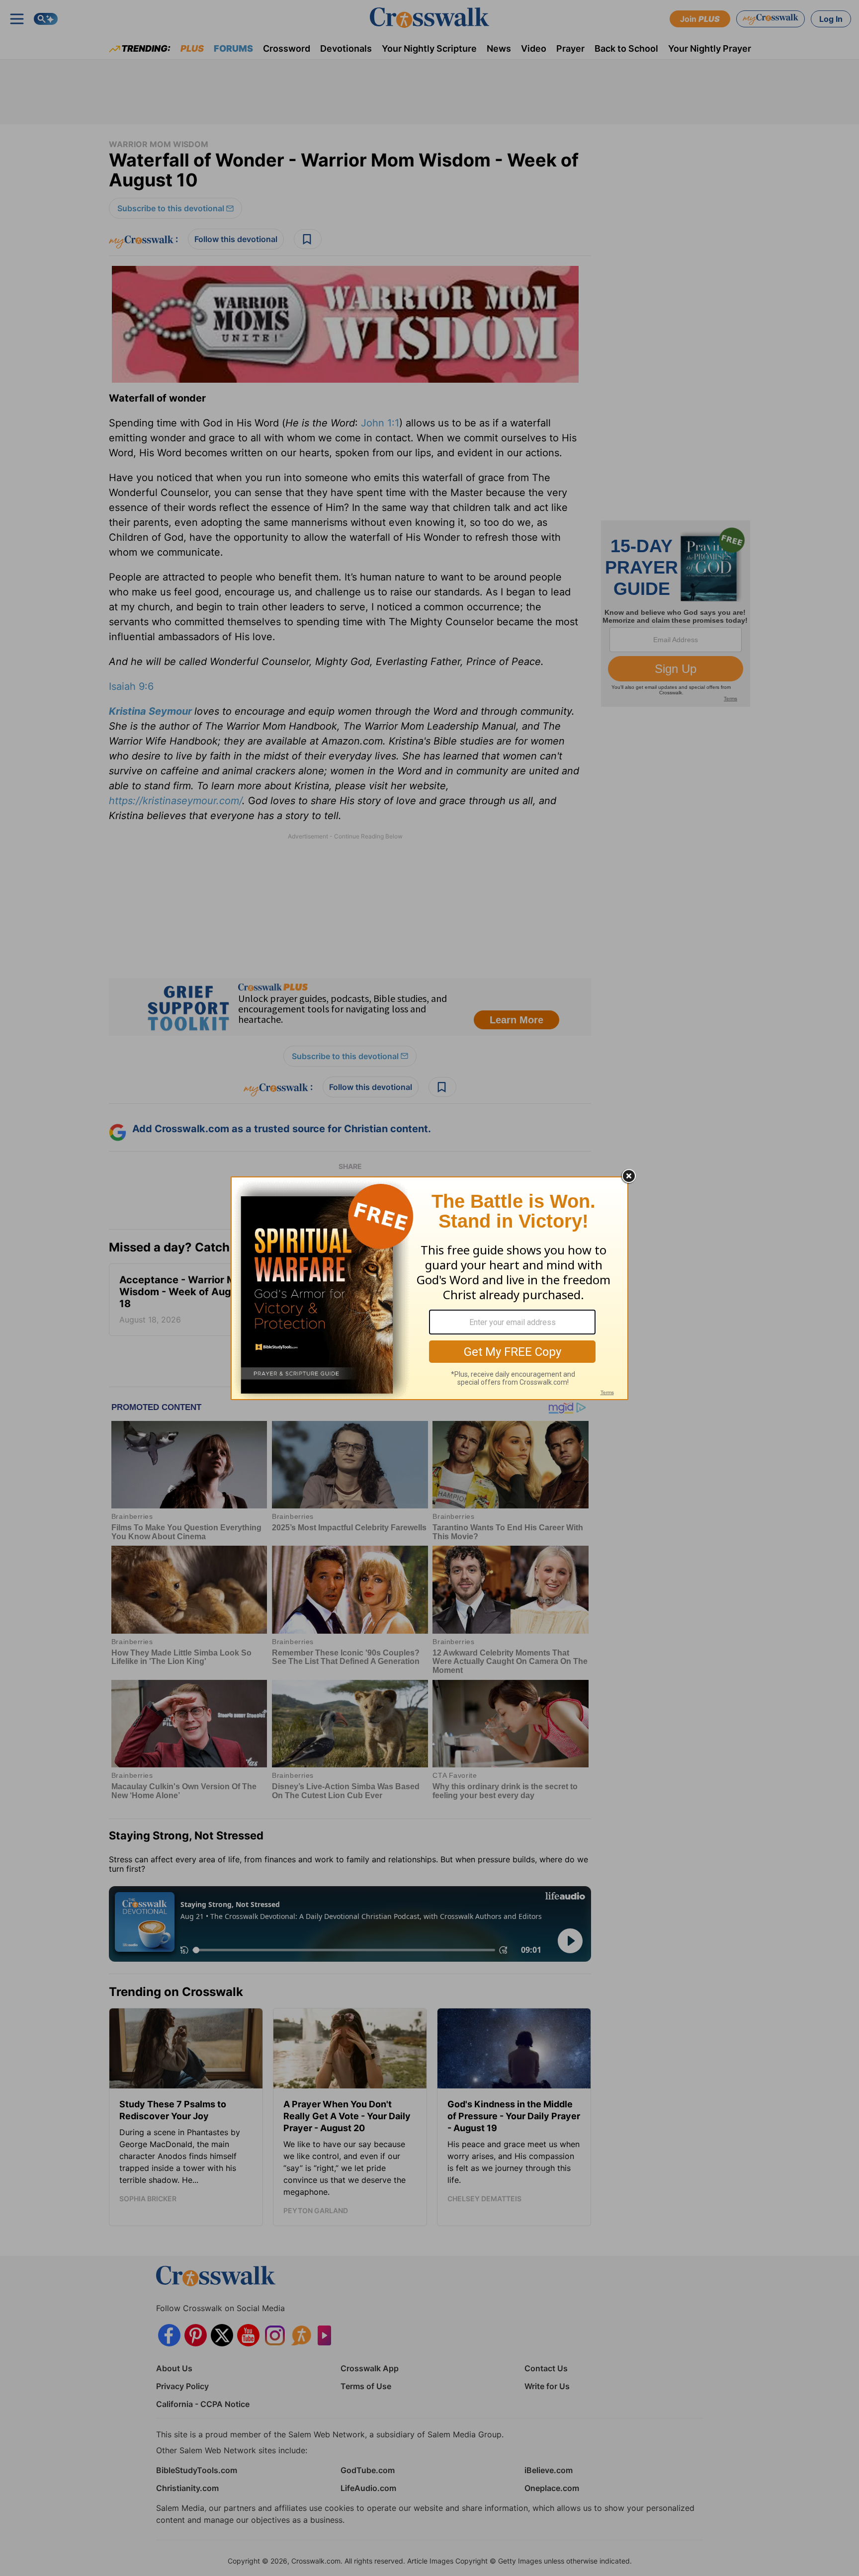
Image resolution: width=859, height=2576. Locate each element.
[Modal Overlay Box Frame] (429, 1288)
